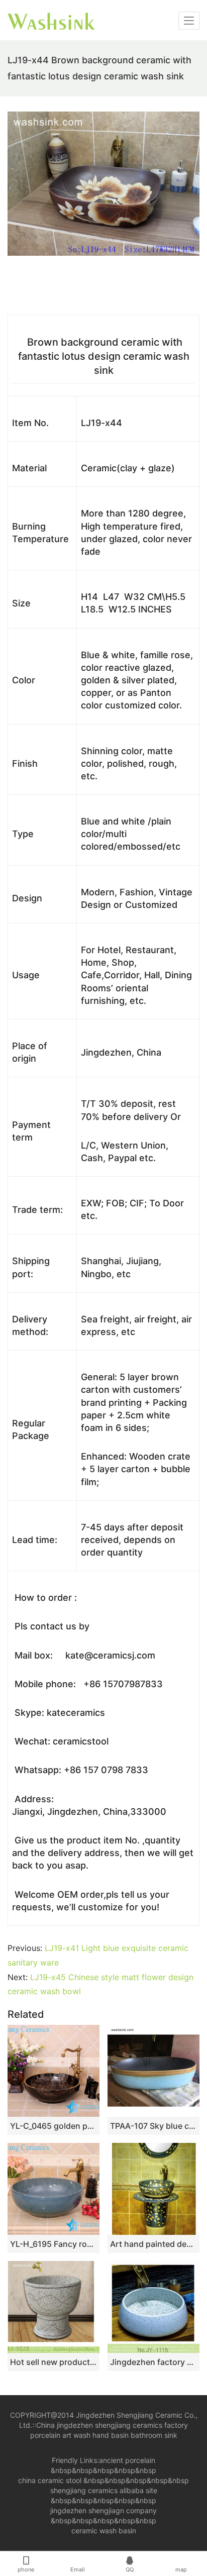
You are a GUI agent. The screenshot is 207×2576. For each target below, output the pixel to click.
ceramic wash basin (104, 2531)
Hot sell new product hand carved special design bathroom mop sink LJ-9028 (54, 2362)
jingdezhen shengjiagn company (103, 2510)
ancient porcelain (127, 2460)
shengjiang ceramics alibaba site (104, 2490)
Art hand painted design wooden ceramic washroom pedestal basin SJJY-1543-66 (153, 2244)
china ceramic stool (50, 2480)
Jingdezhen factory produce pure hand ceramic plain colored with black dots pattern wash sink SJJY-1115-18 (153, 2362)
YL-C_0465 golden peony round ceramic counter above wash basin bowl (54, 2126)
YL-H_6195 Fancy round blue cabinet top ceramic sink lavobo (54, 2244)
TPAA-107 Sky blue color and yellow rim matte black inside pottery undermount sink (153, 2126)
